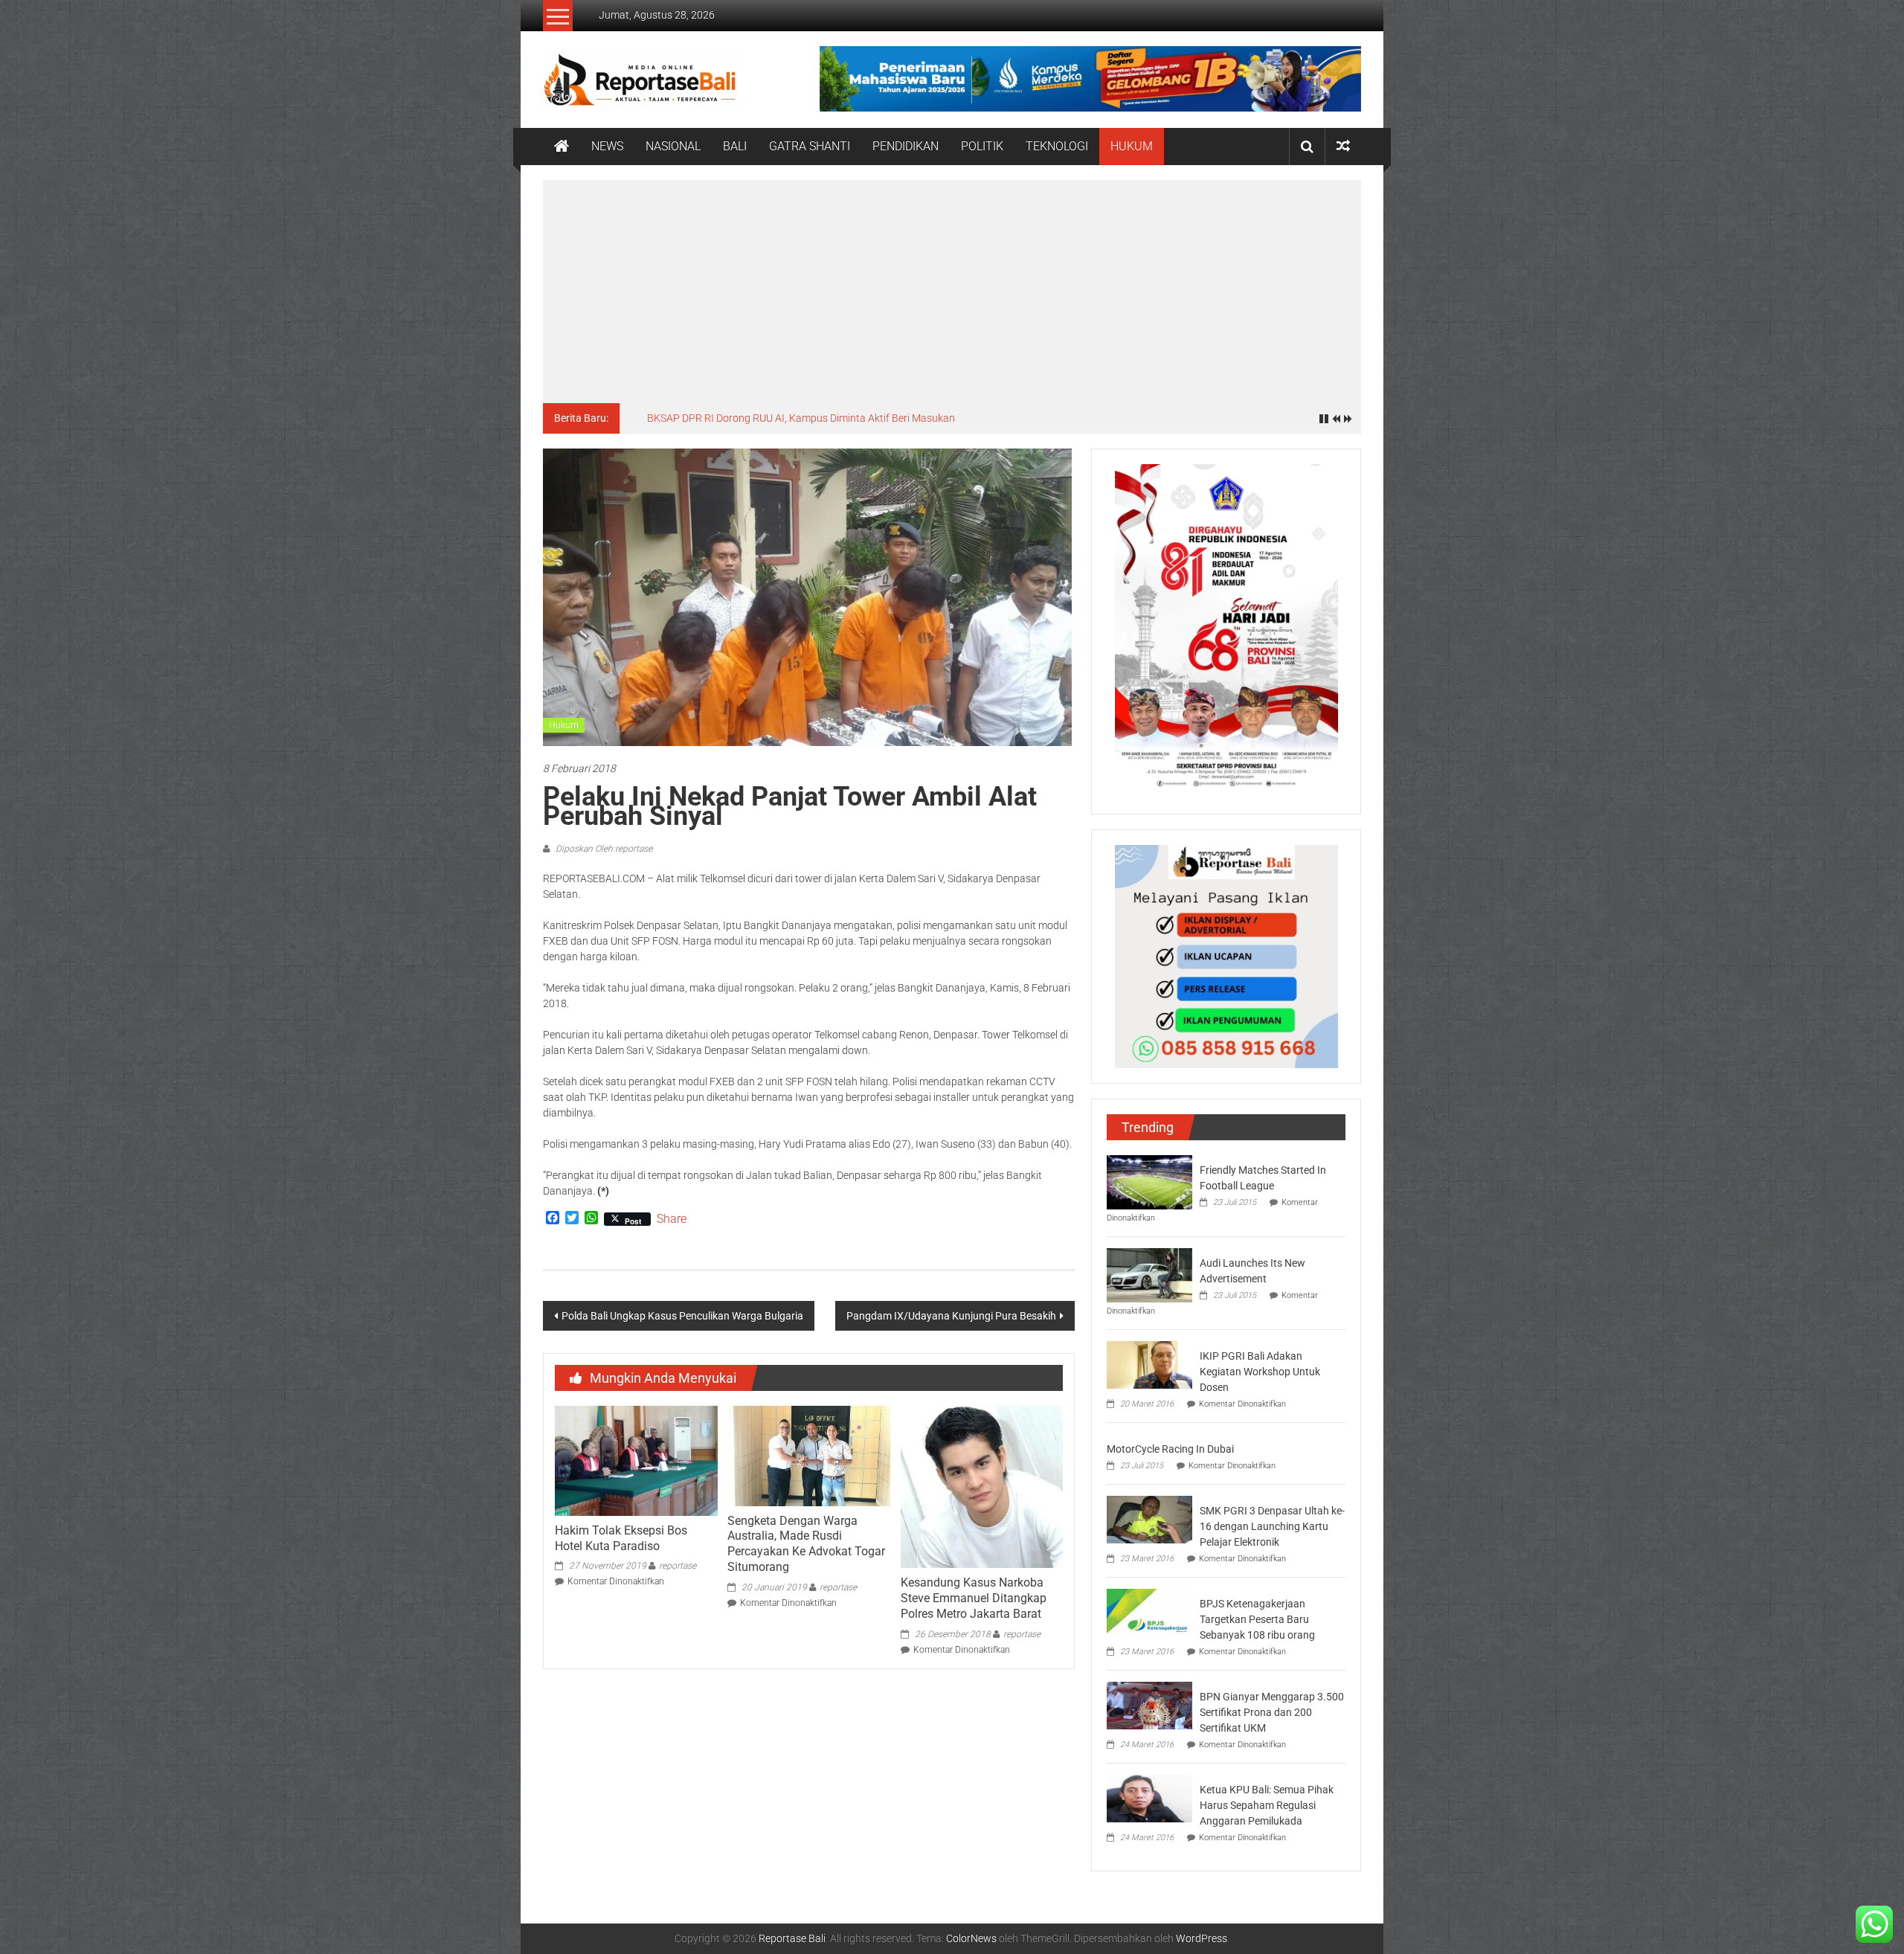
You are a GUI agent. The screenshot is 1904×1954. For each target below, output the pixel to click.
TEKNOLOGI (1057, 146)
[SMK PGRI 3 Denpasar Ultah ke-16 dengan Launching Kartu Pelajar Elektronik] (1149, 1519)
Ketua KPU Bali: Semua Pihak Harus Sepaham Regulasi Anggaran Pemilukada (1267, 1805)
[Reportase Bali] (562, 147)
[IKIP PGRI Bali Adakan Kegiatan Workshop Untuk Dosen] (1149, 1364)
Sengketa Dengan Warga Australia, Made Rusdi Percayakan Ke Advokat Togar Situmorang (806, 1544)
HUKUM (1132, 146)
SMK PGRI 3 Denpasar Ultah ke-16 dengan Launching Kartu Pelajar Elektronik (1272, 1526)
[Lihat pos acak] (1343, 146)
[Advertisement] (952, 292)
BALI (735, 146)
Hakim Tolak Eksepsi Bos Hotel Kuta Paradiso (621, 1538)
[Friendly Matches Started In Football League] (1149, 1181)
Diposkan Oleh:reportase (603, 849)
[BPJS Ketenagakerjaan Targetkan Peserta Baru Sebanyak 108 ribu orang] (1149, 1612)
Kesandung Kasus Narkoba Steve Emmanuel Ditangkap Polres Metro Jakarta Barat (974, 1598)
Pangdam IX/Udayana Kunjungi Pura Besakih (951, 1316)
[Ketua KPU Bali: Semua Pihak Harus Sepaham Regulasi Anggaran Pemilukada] (1149, 1798)
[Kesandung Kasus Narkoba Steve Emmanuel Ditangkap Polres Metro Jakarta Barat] (982, 1486)
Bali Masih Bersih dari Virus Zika (720, 418)
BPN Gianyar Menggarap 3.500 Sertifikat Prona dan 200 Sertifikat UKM (1272, 1712)
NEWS (607, 146)
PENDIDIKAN (906, 146)
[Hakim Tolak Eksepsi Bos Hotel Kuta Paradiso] (636, 1460)
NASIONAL (673, 146)
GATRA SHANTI (810, 146)
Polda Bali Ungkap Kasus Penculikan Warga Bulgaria (682, 1316)
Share (672, 1219)
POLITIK (982, 146)
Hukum (564, 725)
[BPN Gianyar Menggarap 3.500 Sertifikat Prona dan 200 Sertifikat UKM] (1149, 1705)
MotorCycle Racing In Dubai (1170, 1449)
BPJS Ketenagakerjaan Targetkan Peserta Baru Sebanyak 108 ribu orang (1257, 1619)
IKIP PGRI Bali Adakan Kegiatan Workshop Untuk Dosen (1260, 1372)
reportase (678, 1566)
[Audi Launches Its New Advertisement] (1149, 1274)
